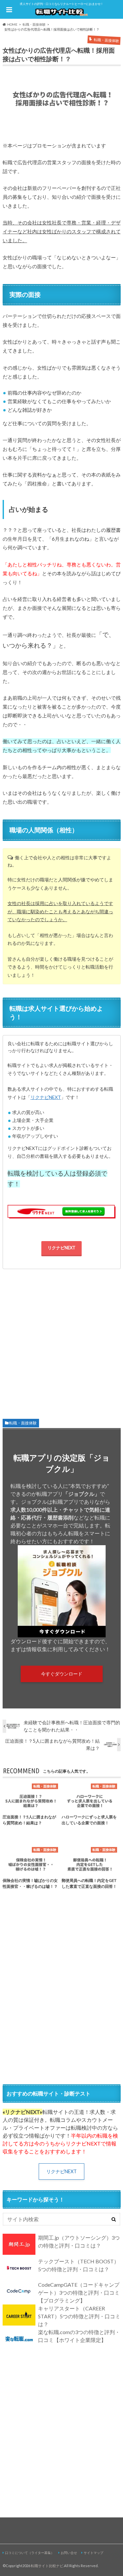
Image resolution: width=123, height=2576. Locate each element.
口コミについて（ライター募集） (30, 2553)
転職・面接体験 (23, 1423)
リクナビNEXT (46, 1097)
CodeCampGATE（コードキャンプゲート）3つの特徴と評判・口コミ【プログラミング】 (79, 2292)
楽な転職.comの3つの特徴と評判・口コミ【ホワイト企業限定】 (79, 2336)
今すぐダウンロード (62, 1674)
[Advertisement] (62, 1341)
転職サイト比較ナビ (47, 2566)
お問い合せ (69, 2553)
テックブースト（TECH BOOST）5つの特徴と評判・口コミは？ (79, 2265)
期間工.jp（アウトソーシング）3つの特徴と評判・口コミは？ (79, 2241)
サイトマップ (93, 2553)
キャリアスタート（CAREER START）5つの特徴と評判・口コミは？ (79, 2316)
